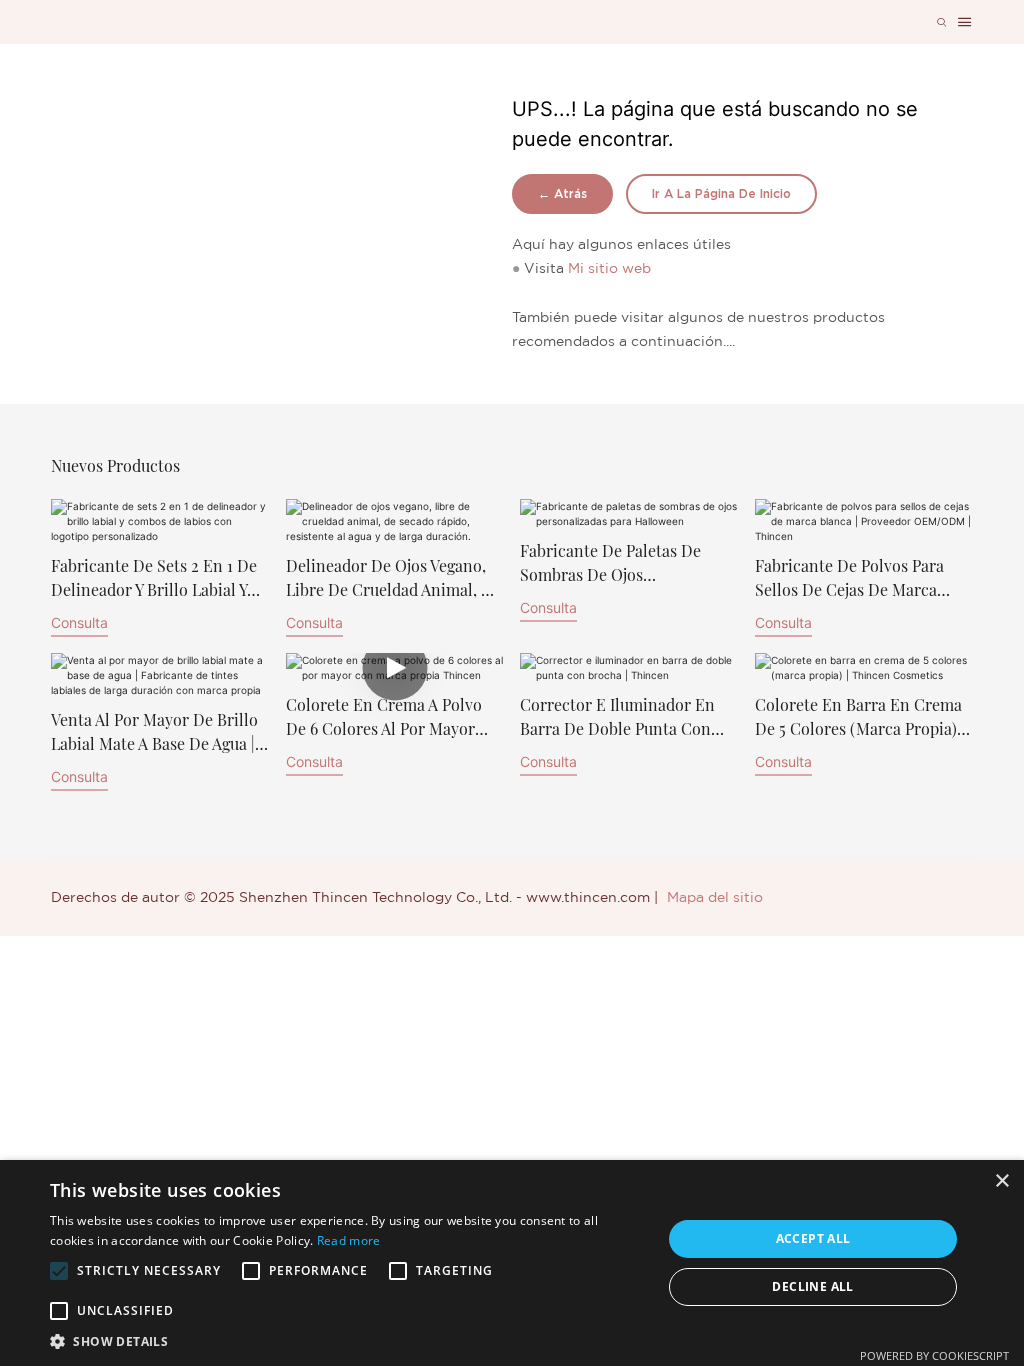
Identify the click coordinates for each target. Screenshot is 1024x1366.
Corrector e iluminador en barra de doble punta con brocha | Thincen (617, 717)
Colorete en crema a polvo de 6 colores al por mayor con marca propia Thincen (384, 717)
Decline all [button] (812, 1286)
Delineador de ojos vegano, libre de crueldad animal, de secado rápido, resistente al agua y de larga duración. (393, 578)
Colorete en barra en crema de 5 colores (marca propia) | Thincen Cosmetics (860, 717)
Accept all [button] (813, 1238)
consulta (79, 622)
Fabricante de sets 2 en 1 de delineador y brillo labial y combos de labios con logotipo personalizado (154, 578)
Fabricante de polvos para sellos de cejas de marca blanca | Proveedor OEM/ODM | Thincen (849, 578)
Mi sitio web (609, 269)
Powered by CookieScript (934, 1355)
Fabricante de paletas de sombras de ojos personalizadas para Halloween (610, 563)
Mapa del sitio (715, 898)
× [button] (1001, 1181)
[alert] (512, 1263)
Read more (349, 1240)
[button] (59, 1271)
